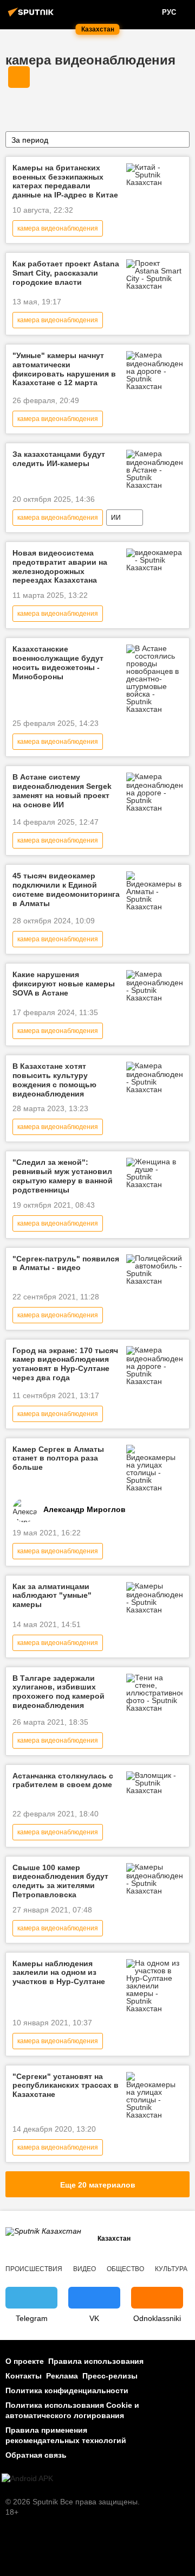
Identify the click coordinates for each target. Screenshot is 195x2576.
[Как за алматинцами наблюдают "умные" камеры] (154, 1598)
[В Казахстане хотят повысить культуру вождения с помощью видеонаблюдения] (154, 1077)
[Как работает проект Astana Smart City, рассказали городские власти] (154, 275)
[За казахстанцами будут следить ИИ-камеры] (154, 469)
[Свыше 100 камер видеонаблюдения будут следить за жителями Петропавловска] (154, 1879)
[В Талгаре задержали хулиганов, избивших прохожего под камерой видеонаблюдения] (154, 1693)
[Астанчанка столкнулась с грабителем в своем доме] (154, 1783)
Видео (84, 2269)
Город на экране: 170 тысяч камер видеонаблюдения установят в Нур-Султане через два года (65, 1364)
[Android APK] (27, 2479)
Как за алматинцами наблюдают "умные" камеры (52, 1596)
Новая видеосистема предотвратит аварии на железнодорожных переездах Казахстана (60, 566)
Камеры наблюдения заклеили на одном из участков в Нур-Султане (59, 1973)
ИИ (116, 518)
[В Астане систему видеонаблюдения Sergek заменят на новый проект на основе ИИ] (154, 792)
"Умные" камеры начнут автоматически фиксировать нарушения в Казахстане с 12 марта (64, 369)
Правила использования (96, 2361)
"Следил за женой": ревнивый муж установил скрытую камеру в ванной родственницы (63, 1176)
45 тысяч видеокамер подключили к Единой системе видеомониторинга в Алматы (66, 889)
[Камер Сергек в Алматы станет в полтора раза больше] (154, 1468)
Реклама (62, 2376)
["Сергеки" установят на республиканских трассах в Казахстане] (154, 2095)
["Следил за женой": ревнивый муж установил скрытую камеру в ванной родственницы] (154, 1173)
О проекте (25, 2361)
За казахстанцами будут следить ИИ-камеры (59, 459)
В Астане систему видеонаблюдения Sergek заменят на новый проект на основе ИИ (62, 790)
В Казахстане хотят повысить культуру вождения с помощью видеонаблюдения (54, 1080)
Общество (125, 2269)
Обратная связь (36, 2455)
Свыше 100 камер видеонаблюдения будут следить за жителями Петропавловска (60, 1881)
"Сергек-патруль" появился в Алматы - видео (66, 1263)
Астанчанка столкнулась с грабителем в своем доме (63, 1780)
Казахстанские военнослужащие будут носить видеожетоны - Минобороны (58, 662)
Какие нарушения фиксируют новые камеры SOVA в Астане (64, 984)
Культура (171, 2269)
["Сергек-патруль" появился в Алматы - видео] (154, 1270)
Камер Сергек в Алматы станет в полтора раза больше (58, 1458)
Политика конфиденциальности (67, 2390)
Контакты (24, 2376)
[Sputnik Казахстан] (32, 16)
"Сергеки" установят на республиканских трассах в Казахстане (66, 2086)
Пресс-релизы (110, 2376)
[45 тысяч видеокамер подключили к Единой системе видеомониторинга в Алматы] (154, 891)
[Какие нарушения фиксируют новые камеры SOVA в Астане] (154, 986)
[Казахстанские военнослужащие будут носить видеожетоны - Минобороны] (154, 679)
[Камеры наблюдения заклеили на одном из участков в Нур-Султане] (154, 1986)
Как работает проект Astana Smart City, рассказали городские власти (66, 273)
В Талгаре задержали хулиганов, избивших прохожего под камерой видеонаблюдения (58, 1692)
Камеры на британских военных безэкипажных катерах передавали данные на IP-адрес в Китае (65, 181)
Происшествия (34, 2269)
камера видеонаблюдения (90, 60)
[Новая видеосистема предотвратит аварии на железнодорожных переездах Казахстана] (154, 560)
